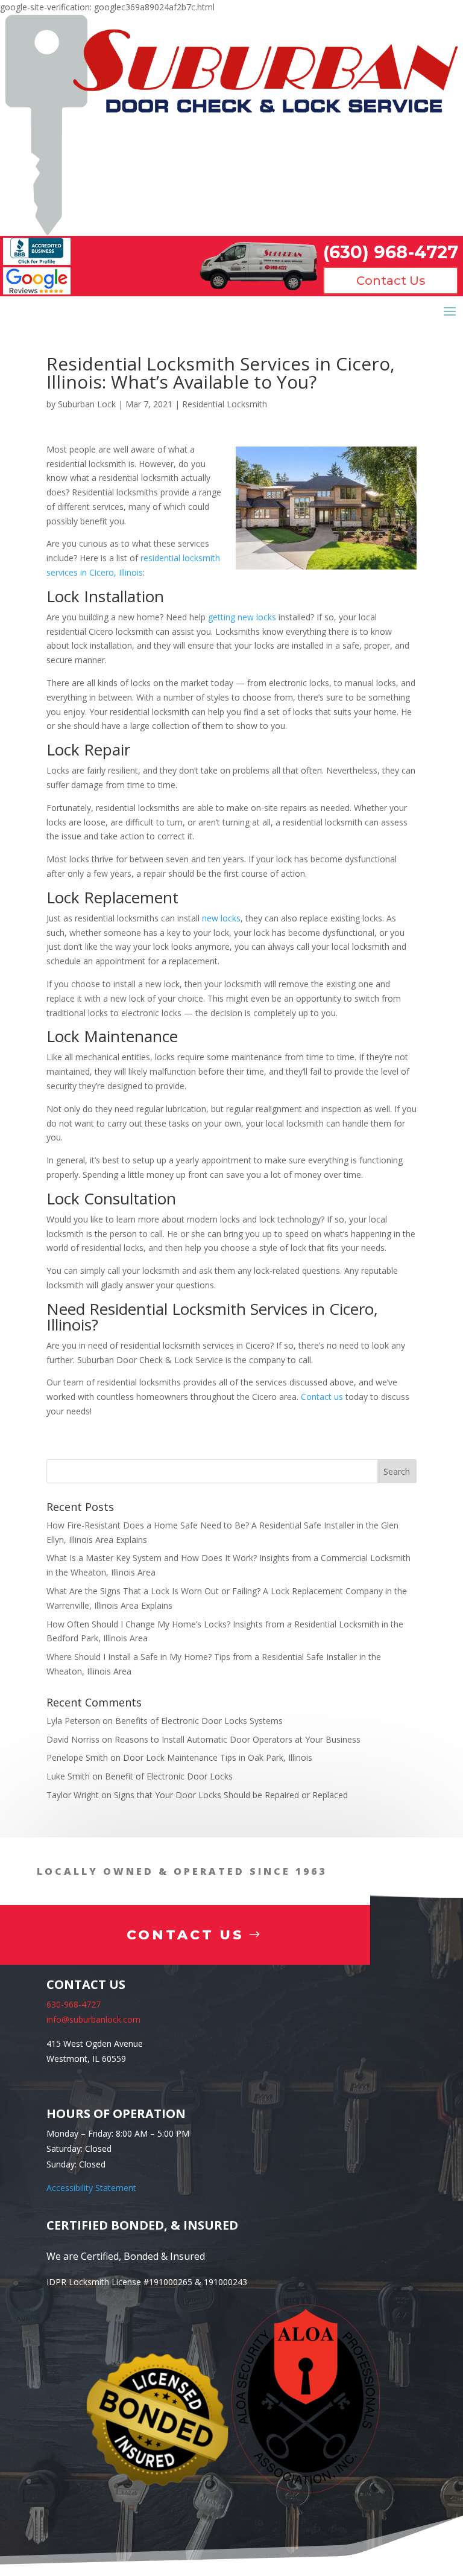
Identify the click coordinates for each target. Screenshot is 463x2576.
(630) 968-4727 (391, 252)
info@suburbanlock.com (93, 2019)
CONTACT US (185, 1935)
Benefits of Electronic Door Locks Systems (199, 1721)
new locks (221, 918)
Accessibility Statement (91, 2188)
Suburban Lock (87, 404)
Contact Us (391, 281)
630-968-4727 (74, 2004)
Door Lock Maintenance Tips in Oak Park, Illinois (218, 1757)
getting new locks (242, 617)
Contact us (322, 1397)
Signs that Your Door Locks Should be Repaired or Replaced (231, 1795)
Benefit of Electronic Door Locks (169, 1776)
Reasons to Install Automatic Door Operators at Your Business (238, 1739)
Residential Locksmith (225, 404)
